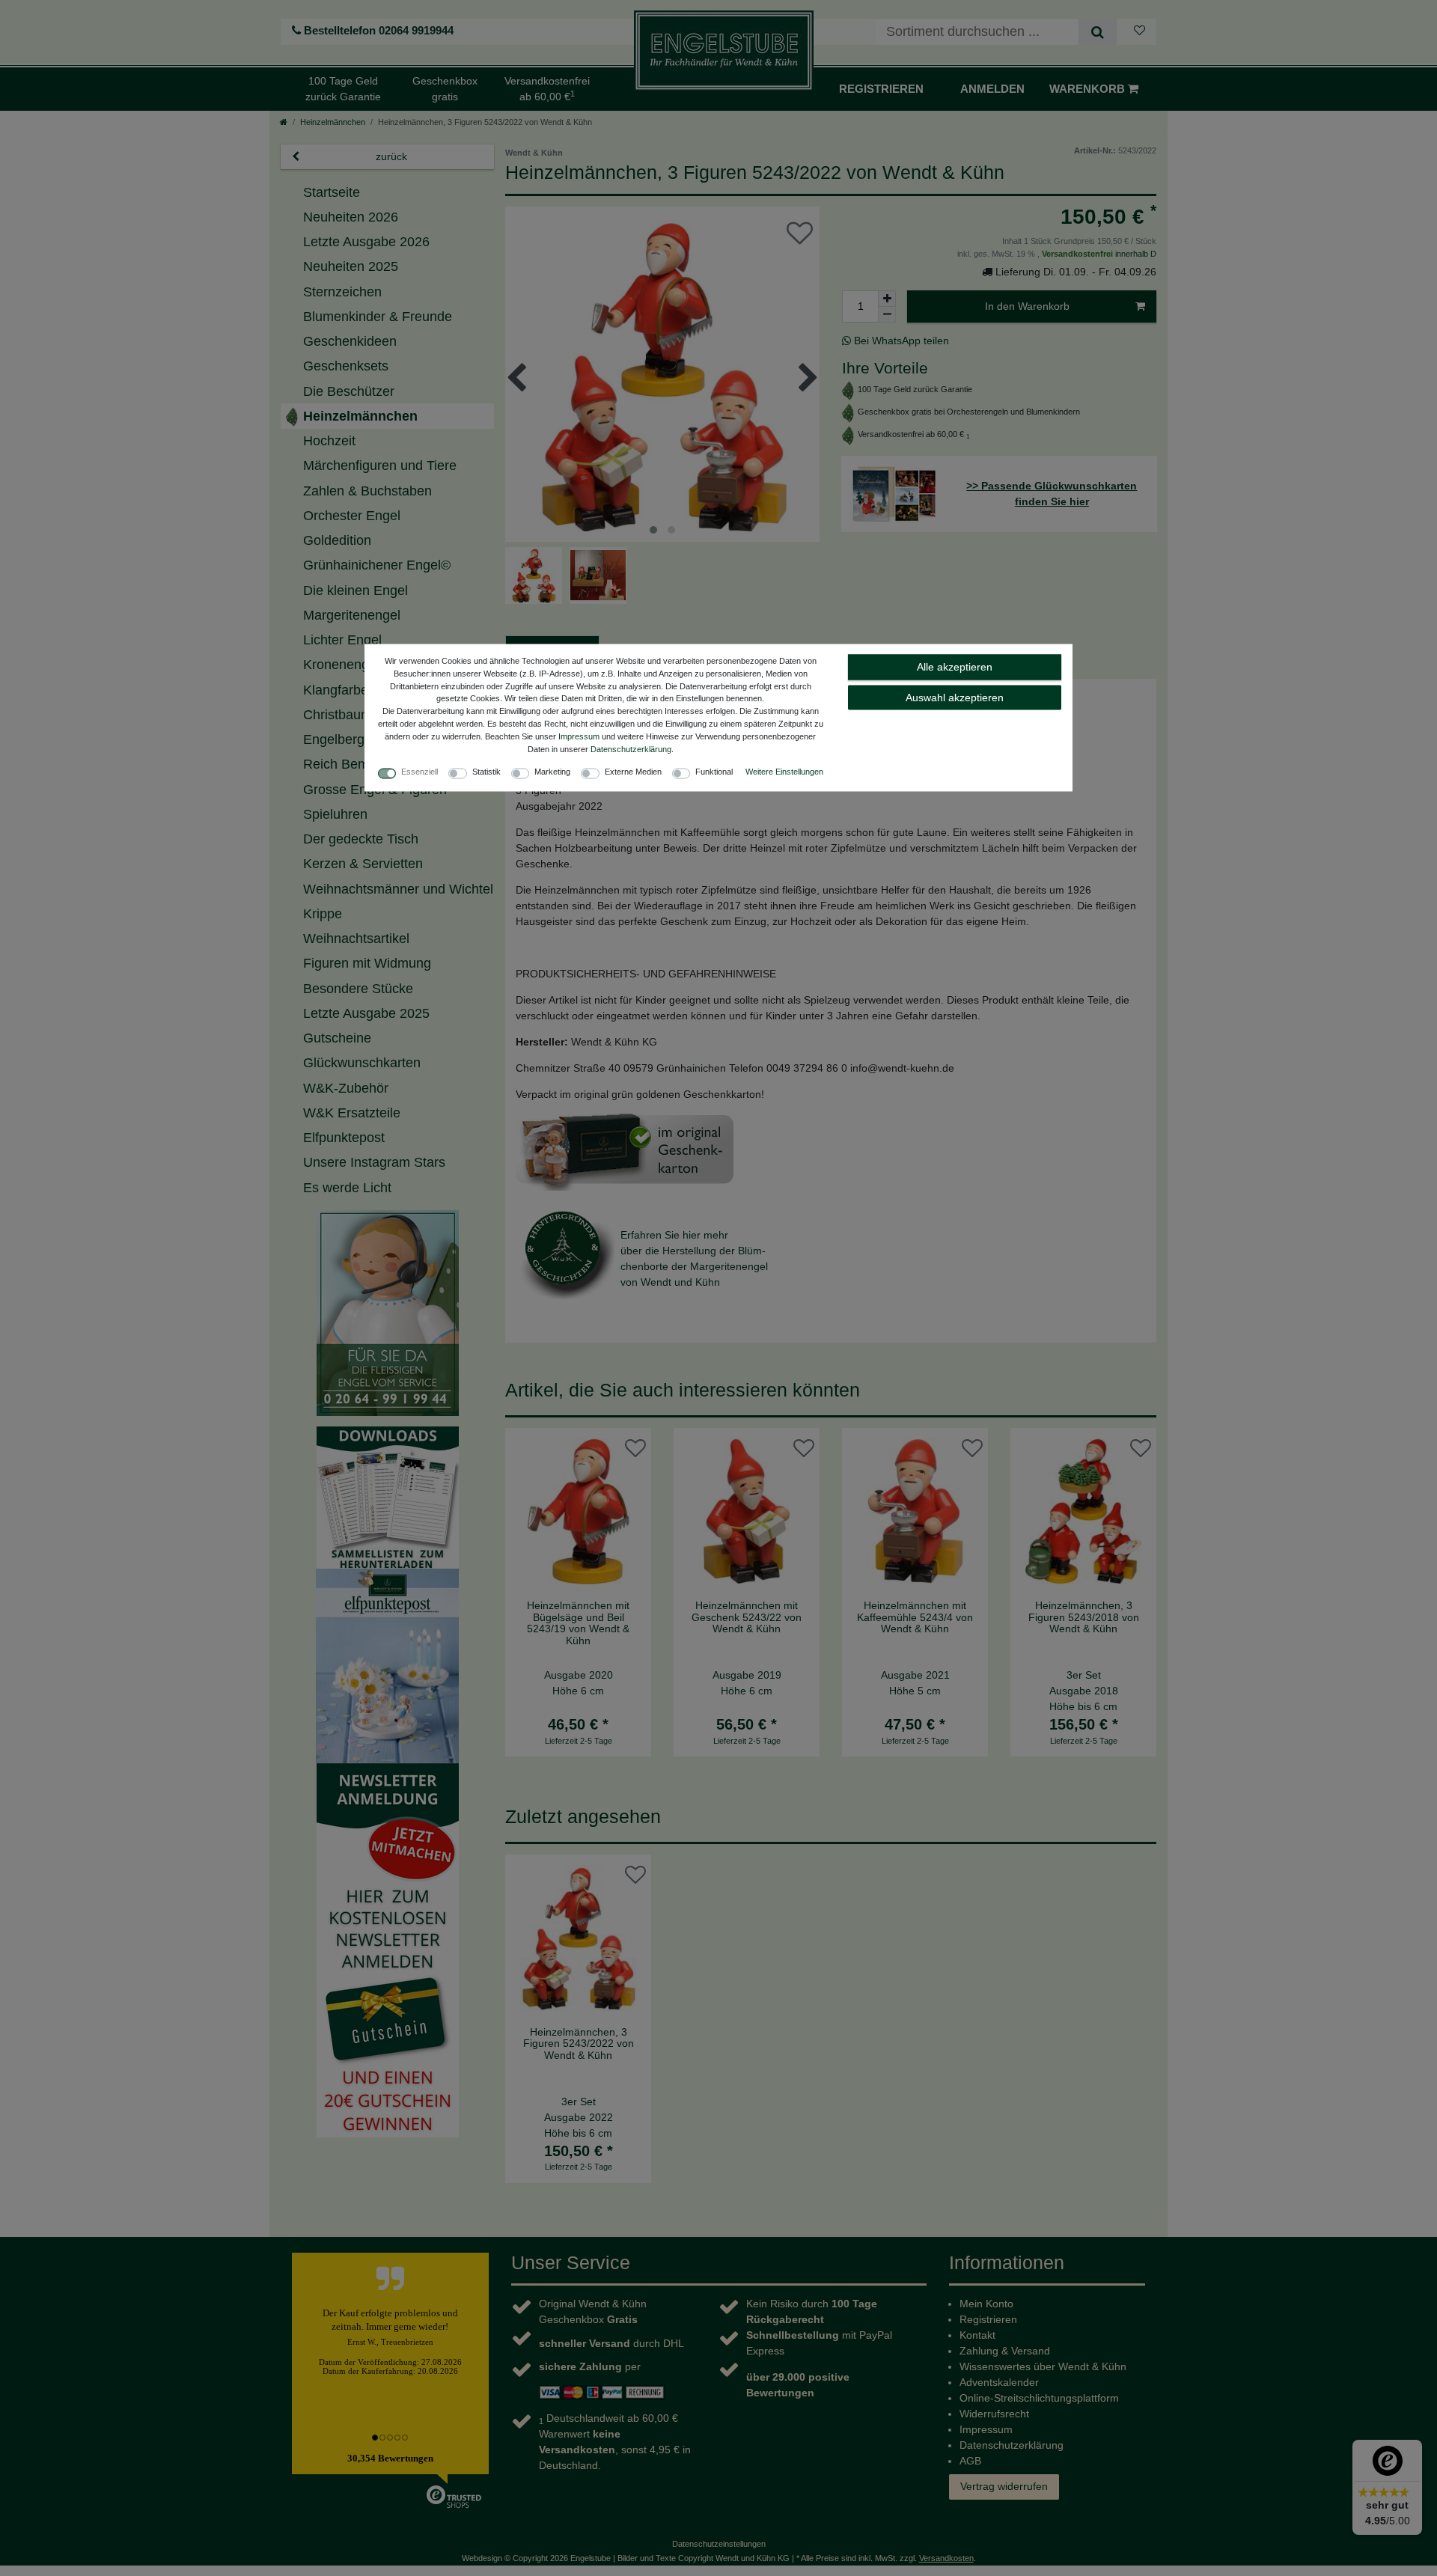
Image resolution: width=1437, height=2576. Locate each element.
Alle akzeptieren (955, 667)
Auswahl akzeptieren (955, 697)
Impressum (579, 736)
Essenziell (419, 772)
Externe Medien (633, 772)
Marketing (552, 772)
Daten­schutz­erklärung (631, 748)
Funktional (714, 772)
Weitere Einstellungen (784, 772)
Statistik (486, 772)
